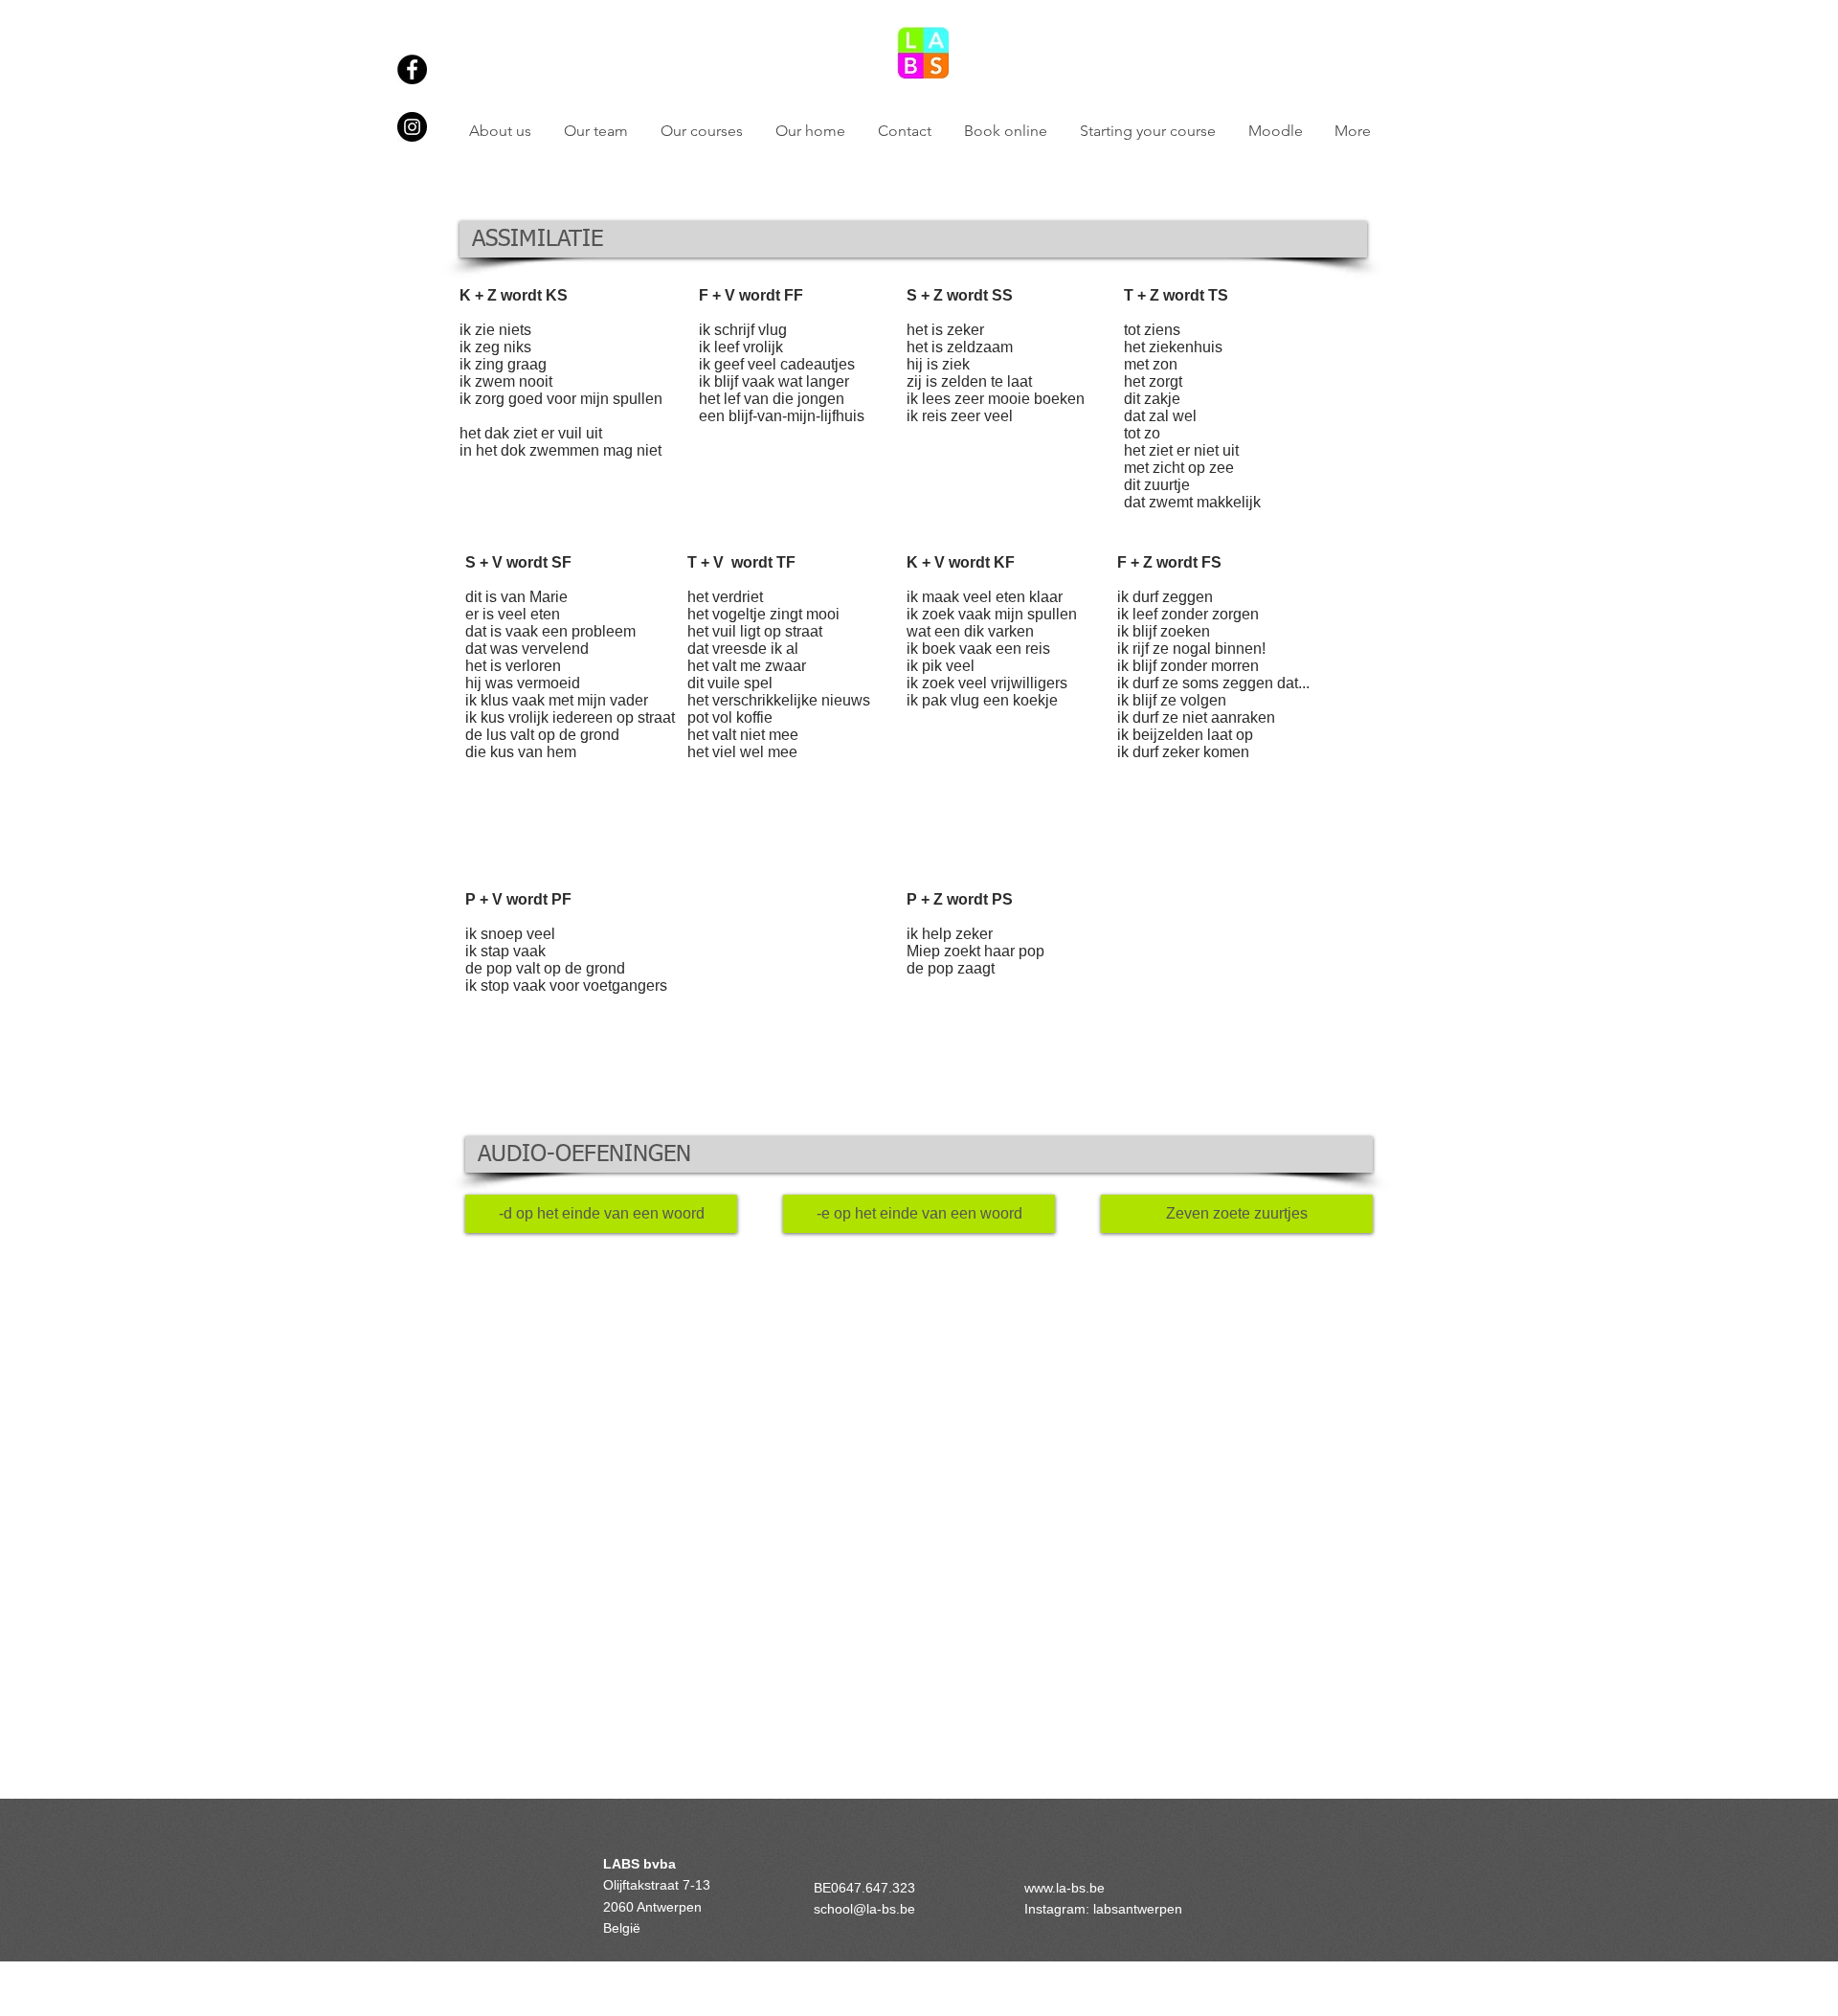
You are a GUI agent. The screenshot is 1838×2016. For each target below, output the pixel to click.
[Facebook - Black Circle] (412, 69)
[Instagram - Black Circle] (412, 127)
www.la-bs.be (1065, 1888)
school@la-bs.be (864, 1909)
